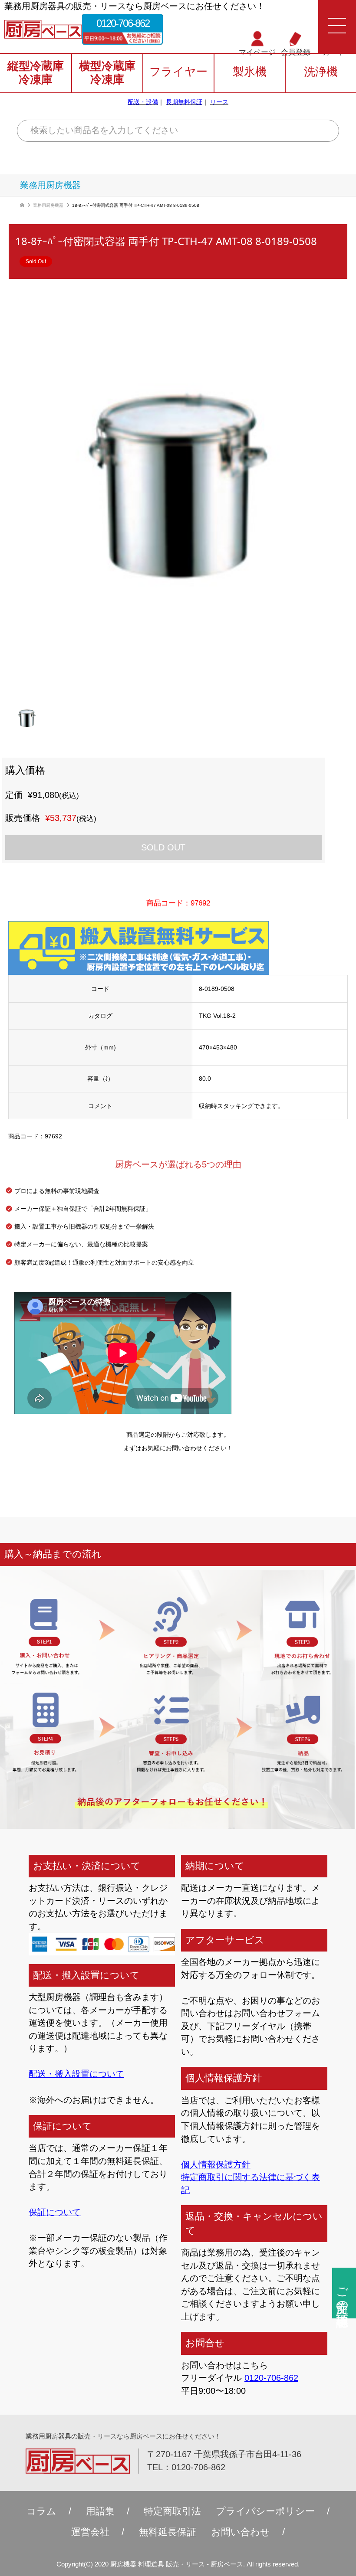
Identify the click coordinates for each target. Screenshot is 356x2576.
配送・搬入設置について (76, 2074)
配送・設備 (143, 102)
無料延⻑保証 (168, 2532)
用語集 (100, 2511)
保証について (55, 2212)
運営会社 (90, 2532)
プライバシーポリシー (265, 2511)
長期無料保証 (184, 102)
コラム (41, 2511)
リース (219, 102)
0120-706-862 (123, 23)
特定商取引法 (172, 2511)
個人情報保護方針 (216, 2164)
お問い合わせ (241, 2532)
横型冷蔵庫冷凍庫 (107, 73)
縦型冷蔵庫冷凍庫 (36, 73)
